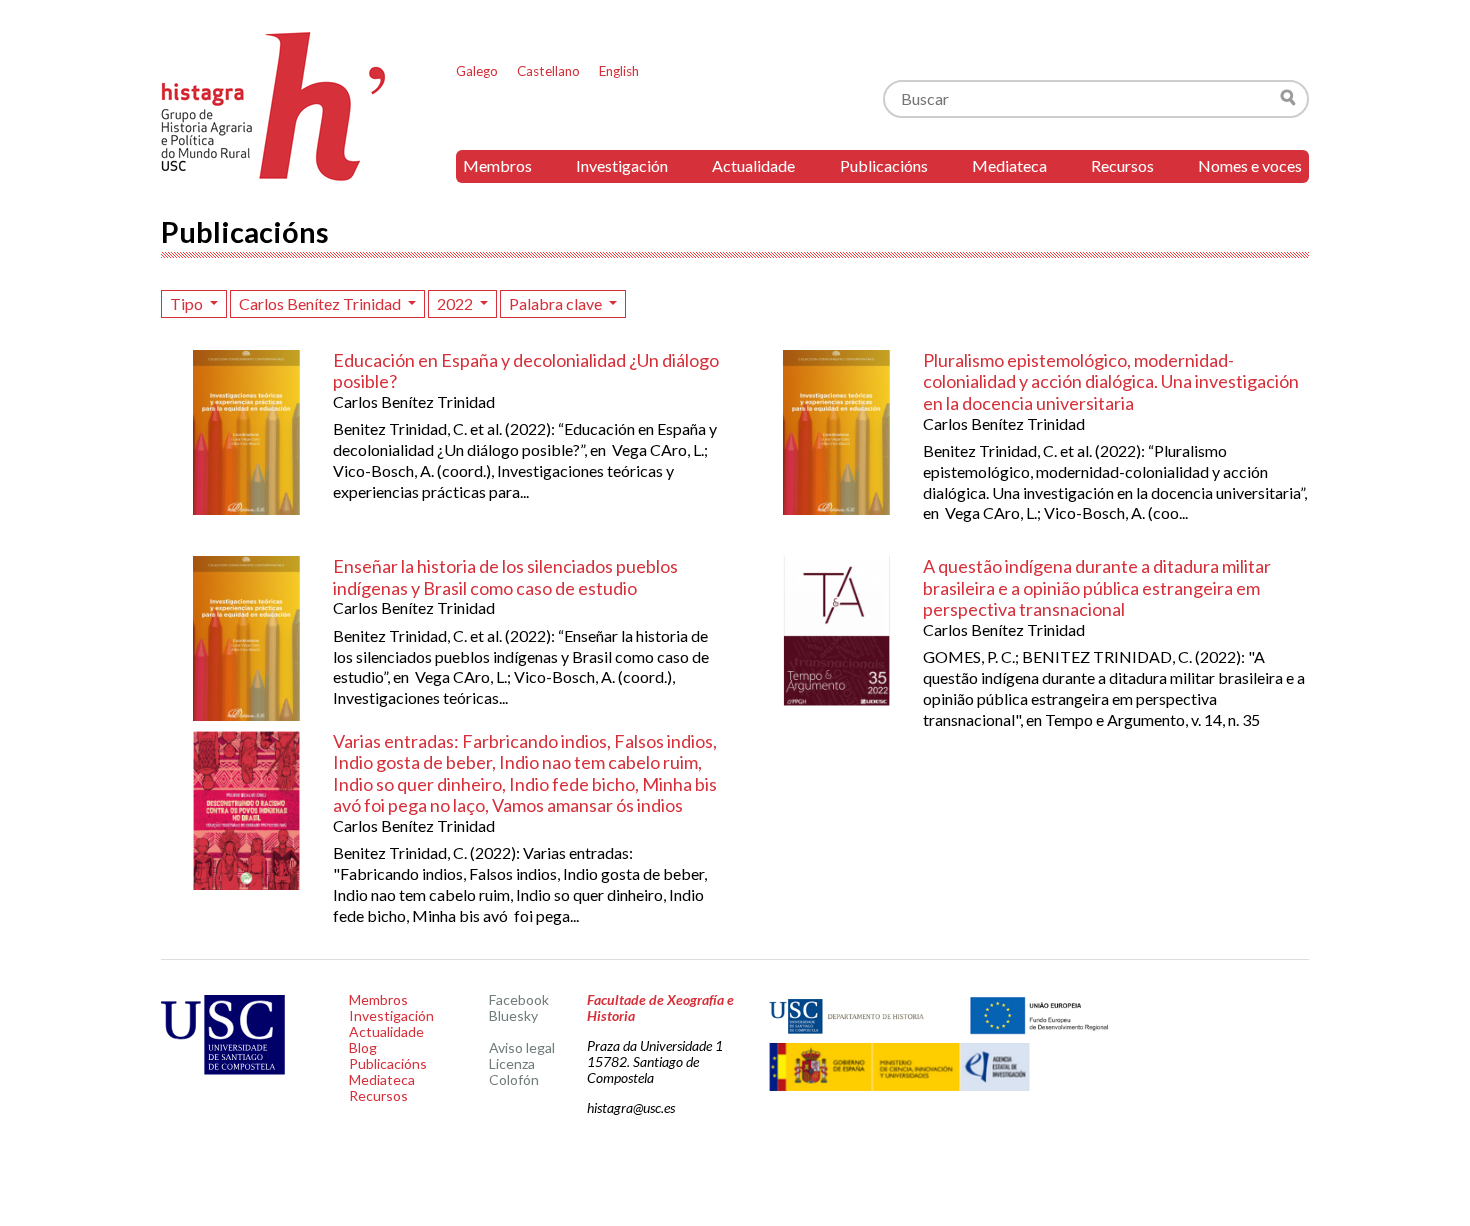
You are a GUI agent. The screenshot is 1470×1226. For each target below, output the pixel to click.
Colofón (514, 1079)
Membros (497, 165)
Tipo (188, 303)
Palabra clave (557, 303)
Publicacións (884, 165)
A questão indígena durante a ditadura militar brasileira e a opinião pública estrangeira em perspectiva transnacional (1097, 587)
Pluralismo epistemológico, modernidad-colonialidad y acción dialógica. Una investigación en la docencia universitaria (1111, 381)
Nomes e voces (1250, 165)
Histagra (274, 106)
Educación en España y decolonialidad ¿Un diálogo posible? (526, 371)
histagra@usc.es (631, 1107)
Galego (477, 71)
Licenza (512, 1063)
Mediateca (1009, 165)
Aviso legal (522, 1047)
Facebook (519, 999)
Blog (363, 1047)
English (619, 71)
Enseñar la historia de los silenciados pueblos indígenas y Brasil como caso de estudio (505, 577)
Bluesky (513, 1015)
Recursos (1122, 165)
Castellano (548, 71)
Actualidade (753, 165)
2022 (456, 303)
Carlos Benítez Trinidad (321, 303)
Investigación (622, 165)
